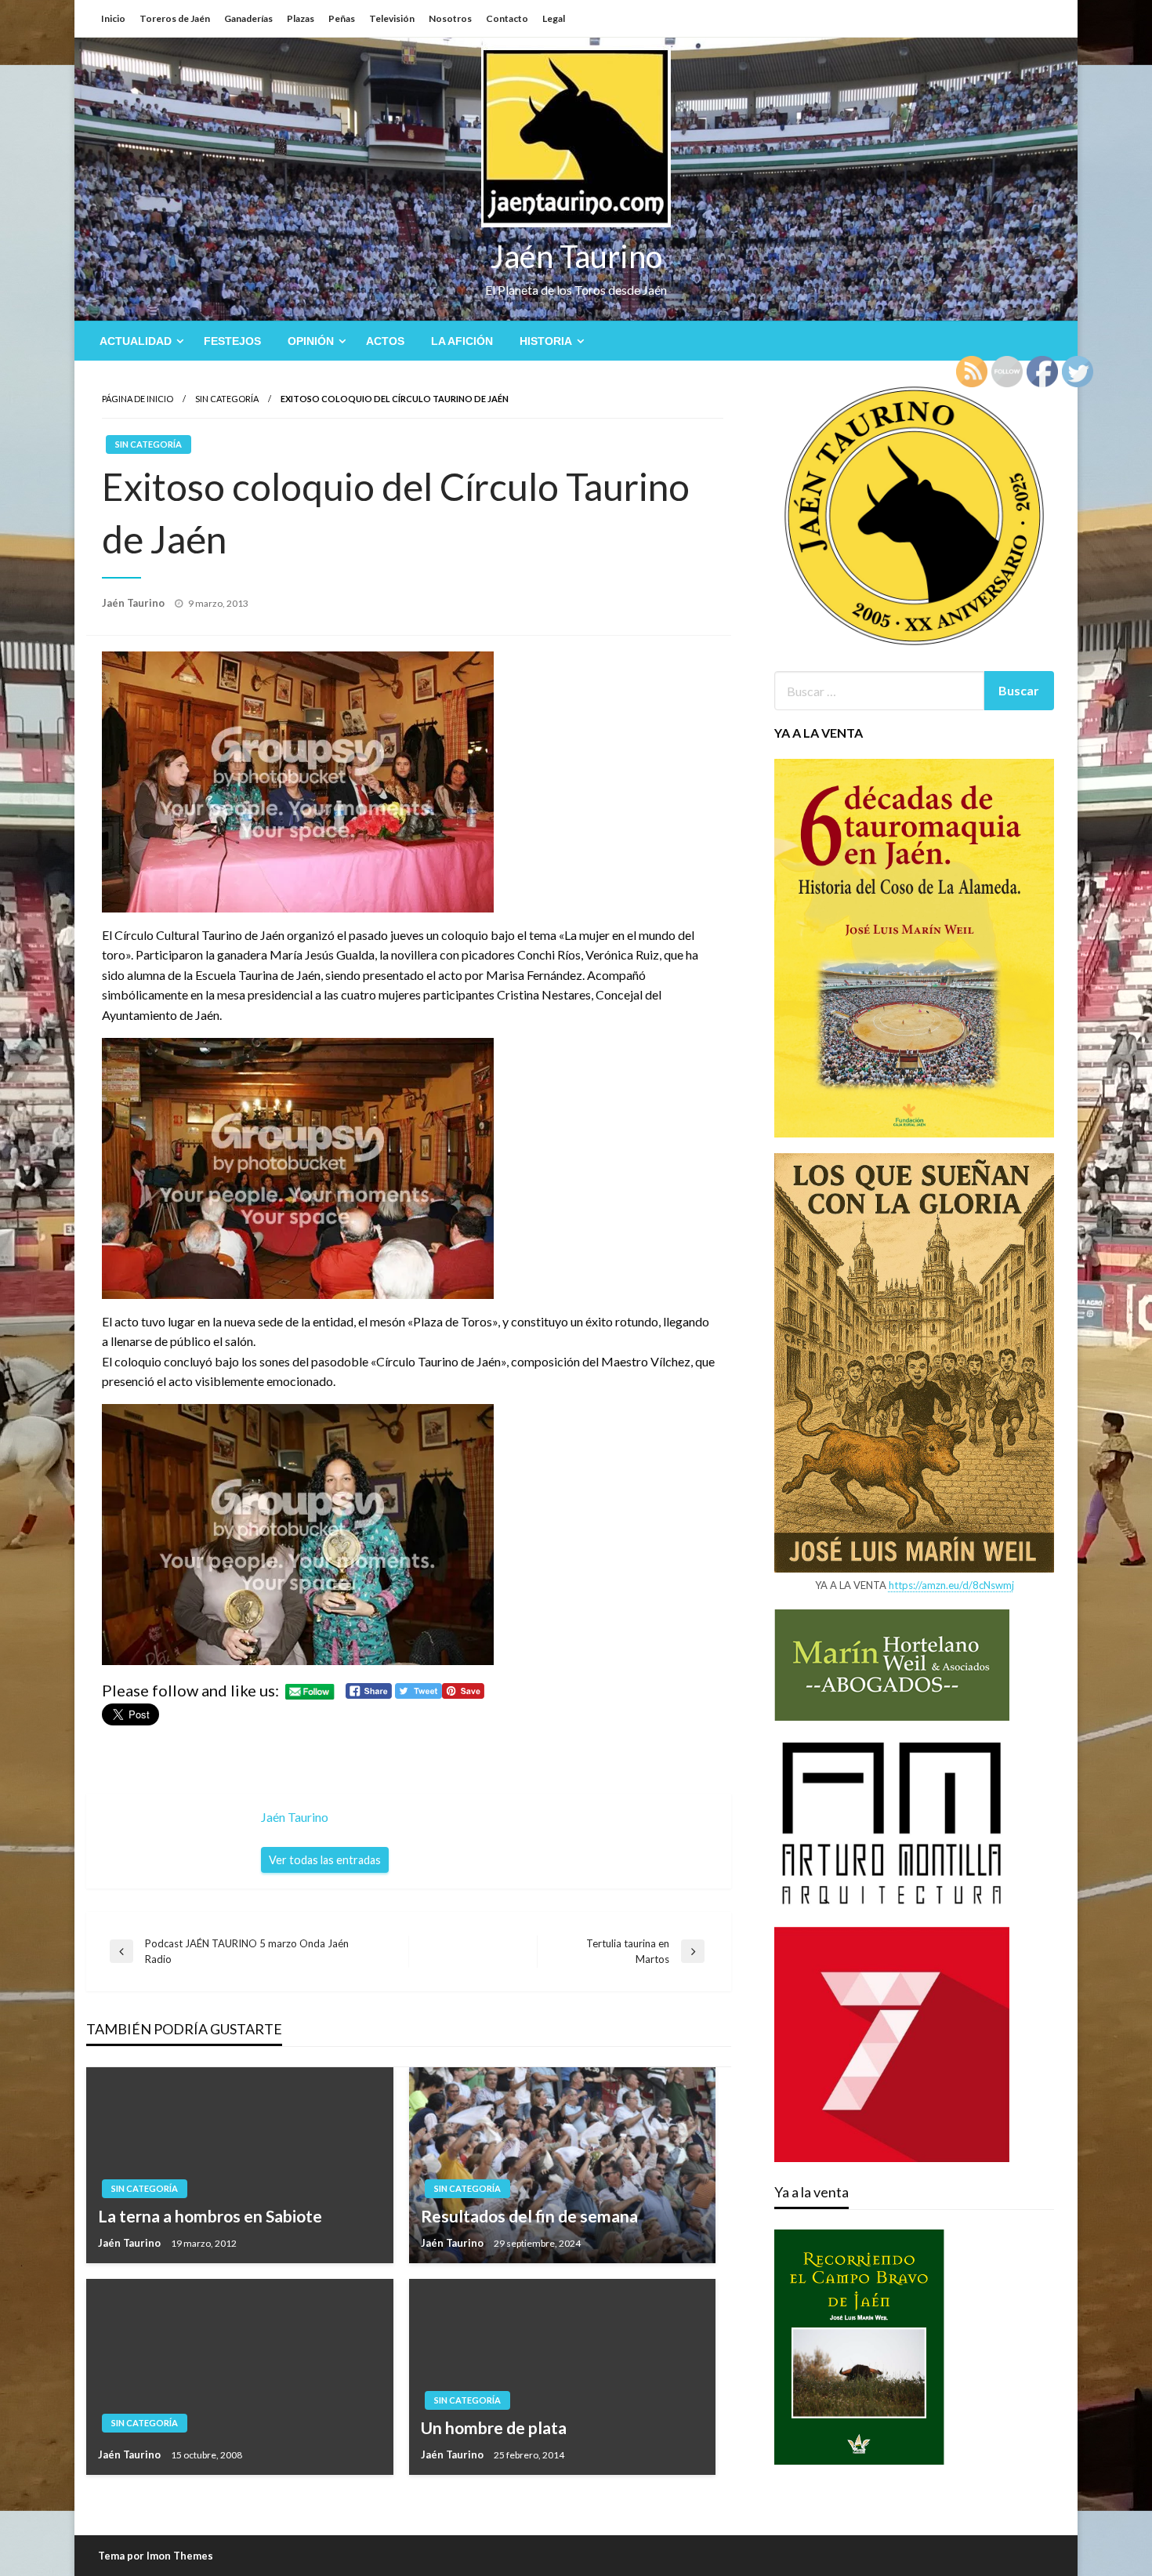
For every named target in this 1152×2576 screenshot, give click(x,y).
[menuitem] (138, 341)
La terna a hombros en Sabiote (210, 2216)
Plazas (301, 18)
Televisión (392, 18)
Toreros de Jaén (175, 18)
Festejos (232, 341)
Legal (554, 18)
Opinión (311, 341)
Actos (385, 341)
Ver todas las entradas (325, 1860)
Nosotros (450, 18)
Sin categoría (227, 399)
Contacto (507, 18)
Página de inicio (138, 399)
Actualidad (136, 341)
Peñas (342, 18)
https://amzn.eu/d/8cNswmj (951, 1585)
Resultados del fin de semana (529, 2216)
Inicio (113, 18)
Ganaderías (248, 18)
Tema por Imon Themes (156, 2556)
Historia (546, 341)
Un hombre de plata (494, 2427)
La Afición (462, 341)
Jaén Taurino (576, 256)
